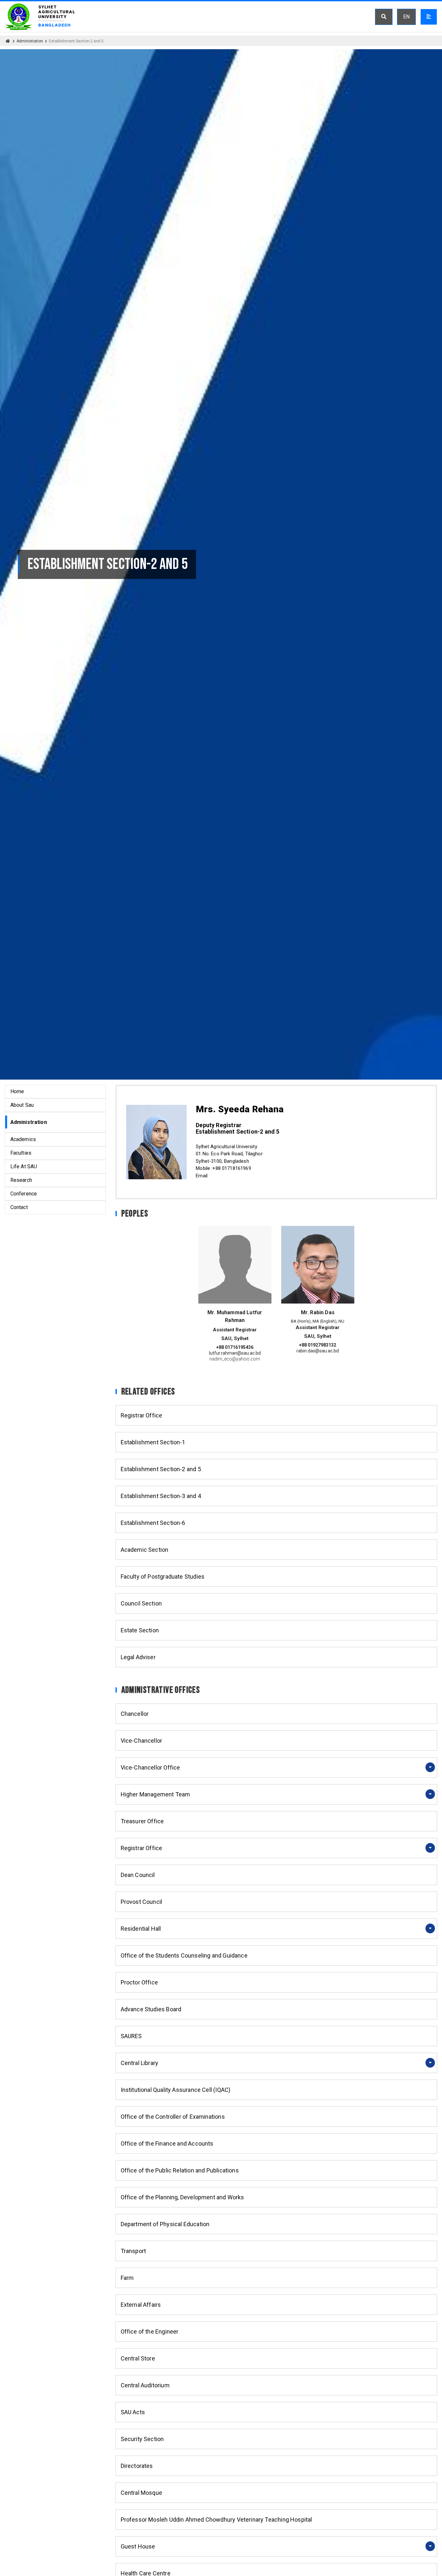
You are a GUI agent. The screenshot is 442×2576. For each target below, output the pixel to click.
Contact (19, 1207)
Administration (30, 41)
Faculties (21, 1153)
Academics (23, 1139)
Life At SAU (24, 1166)
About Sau (22, 1105)
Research (21, 1180)
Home (17, 1091)
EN (406, 17)
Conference (24, 1194)
